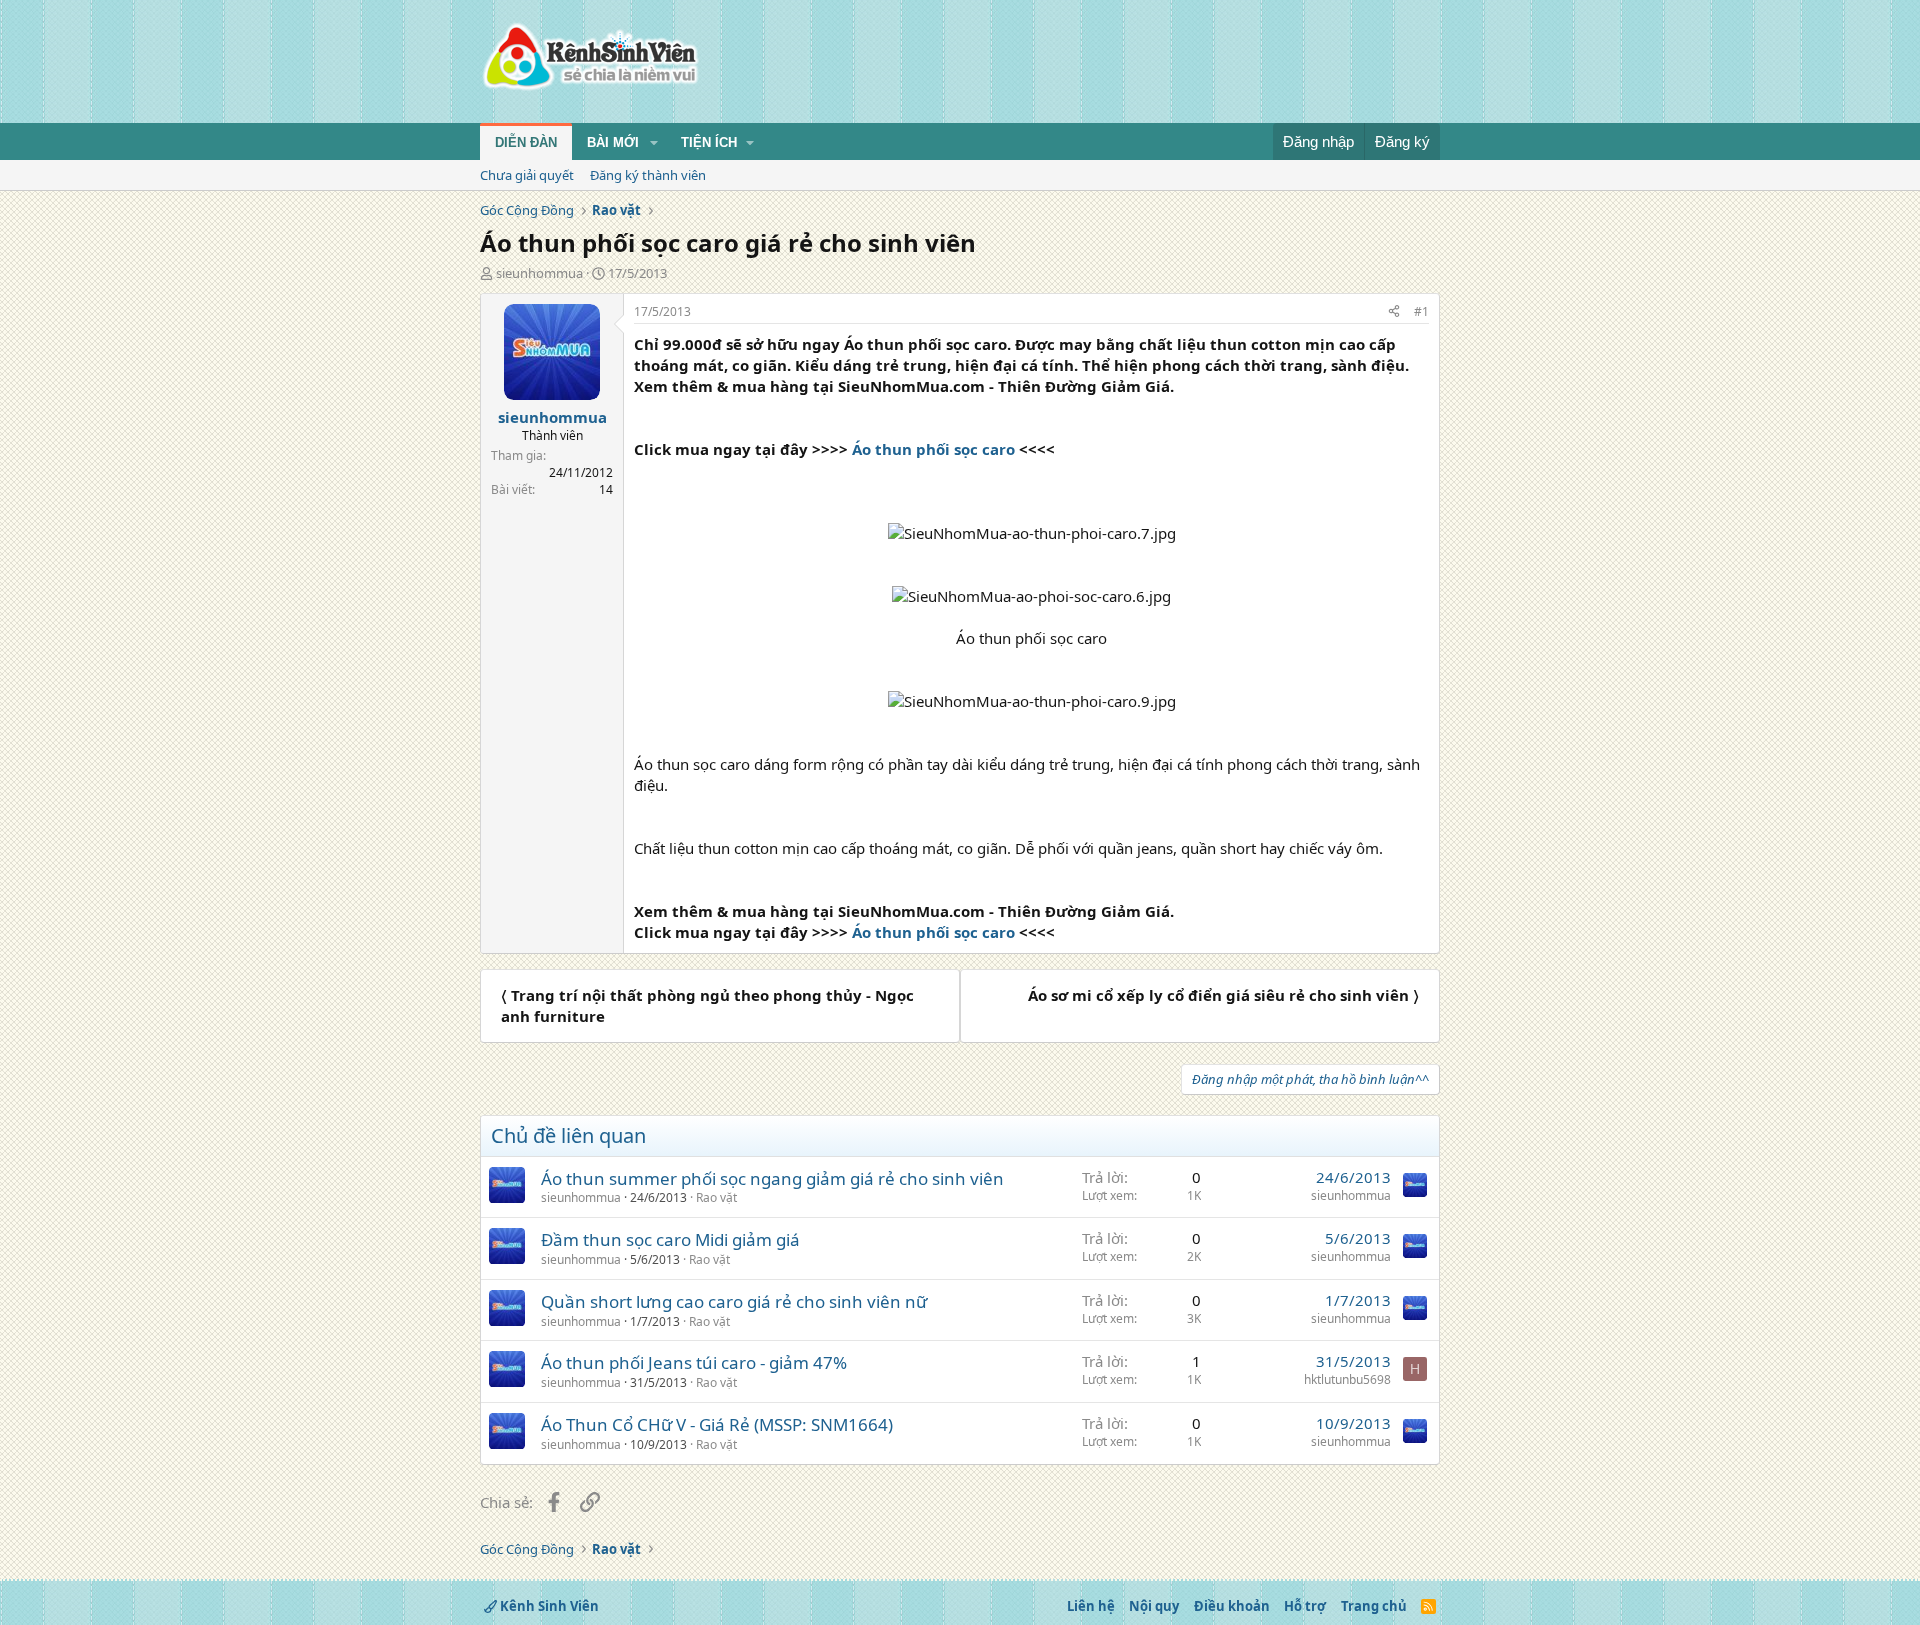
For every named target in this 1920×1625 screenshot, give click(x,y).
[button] (654, 143)
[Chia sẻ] (1394, 312)
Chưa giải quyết (527, 175)
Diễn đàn (526, 142)
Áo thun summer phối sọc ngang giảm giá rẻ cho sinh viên (772, 1178)
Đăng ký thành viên (648, 175)
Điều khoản (1232, 1606)
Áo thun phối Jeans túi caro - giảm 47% (694, 1362)
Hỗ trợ (1305, 1606)
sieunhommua (539, 273)
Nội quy (1154, 1606)
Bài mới (613, 142)
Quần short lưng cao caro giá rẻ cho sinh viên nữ (734, 1301)
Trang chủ (1374, 1606)
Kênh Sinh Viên (548, 1606)
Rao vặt (716, 1197)
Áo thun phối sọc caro (933, 449)
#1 (1421, 311)
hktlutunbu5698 (1347, 1379)
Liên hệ (1091, 1606)
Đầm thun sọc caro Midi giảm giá (670, 1239)
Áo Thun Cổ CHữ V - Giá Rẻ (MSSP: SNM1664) (717, 1424)
